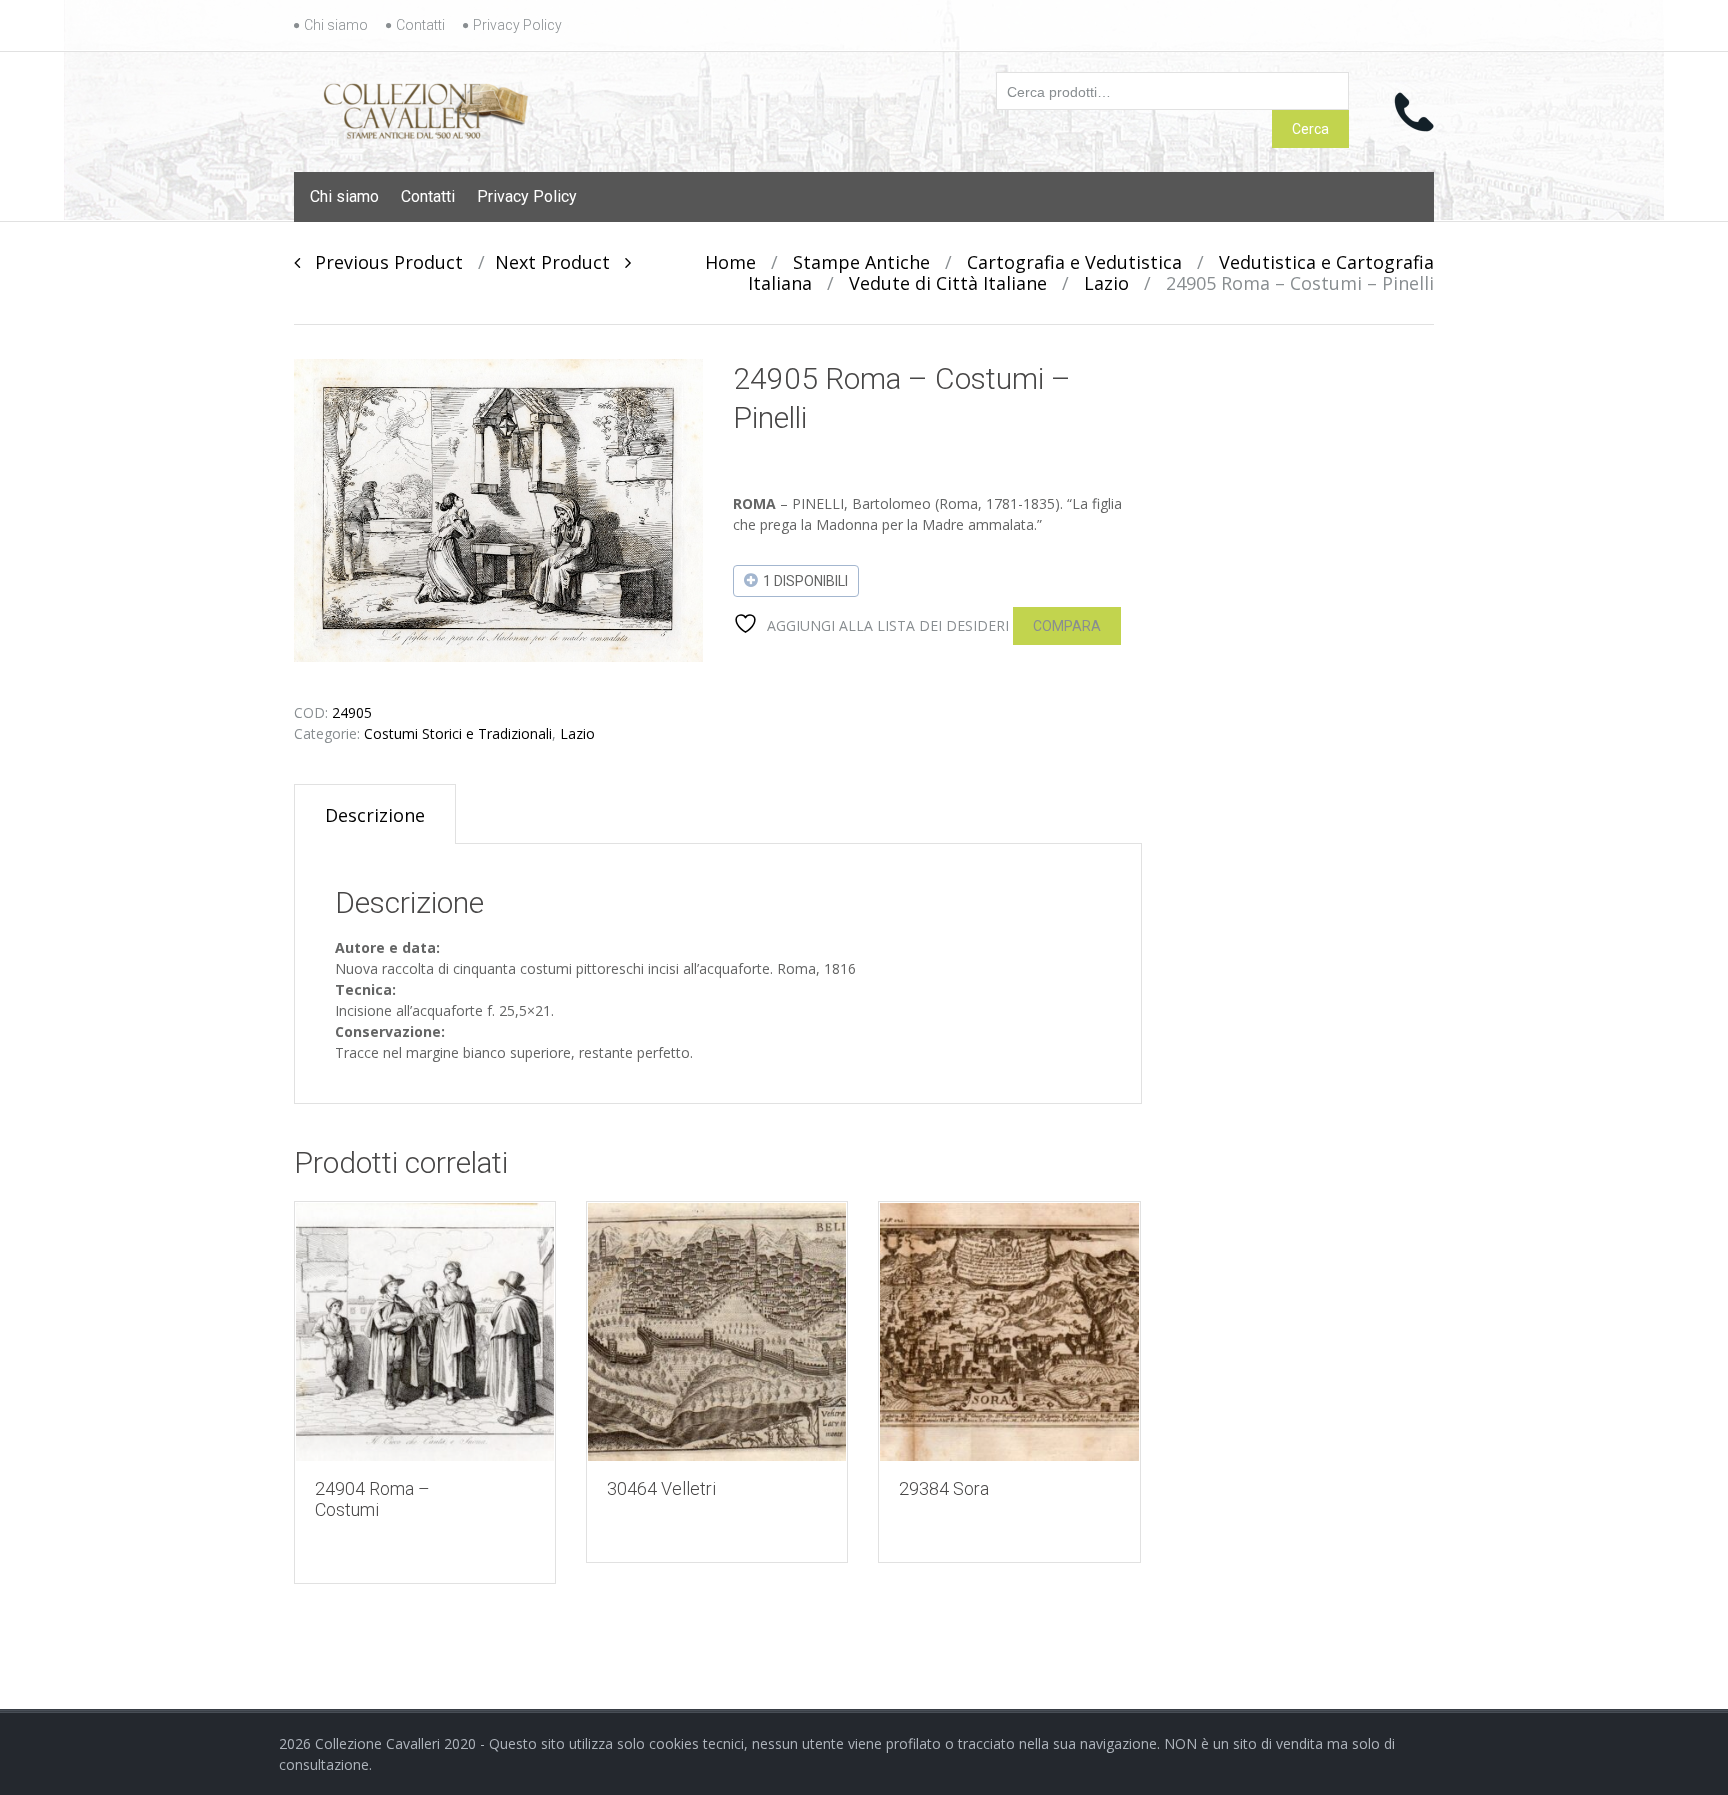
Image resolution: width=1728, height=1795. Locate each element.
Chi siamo (336, 25)
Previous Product (381, 262)
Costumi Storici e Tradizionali (458, 733)
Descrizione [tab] (375, 815)
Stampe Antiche (861, 262)
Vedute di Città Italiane (948, 283)
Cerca (1310, 129)
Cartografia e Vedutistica (1074, 262)
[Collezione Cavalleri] (425, 107)
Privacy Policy (517, 25)
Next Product (560, 262)
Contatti (420, 25)
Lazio (1106, 283)
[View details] (425, 1332)
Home (730, 262)
